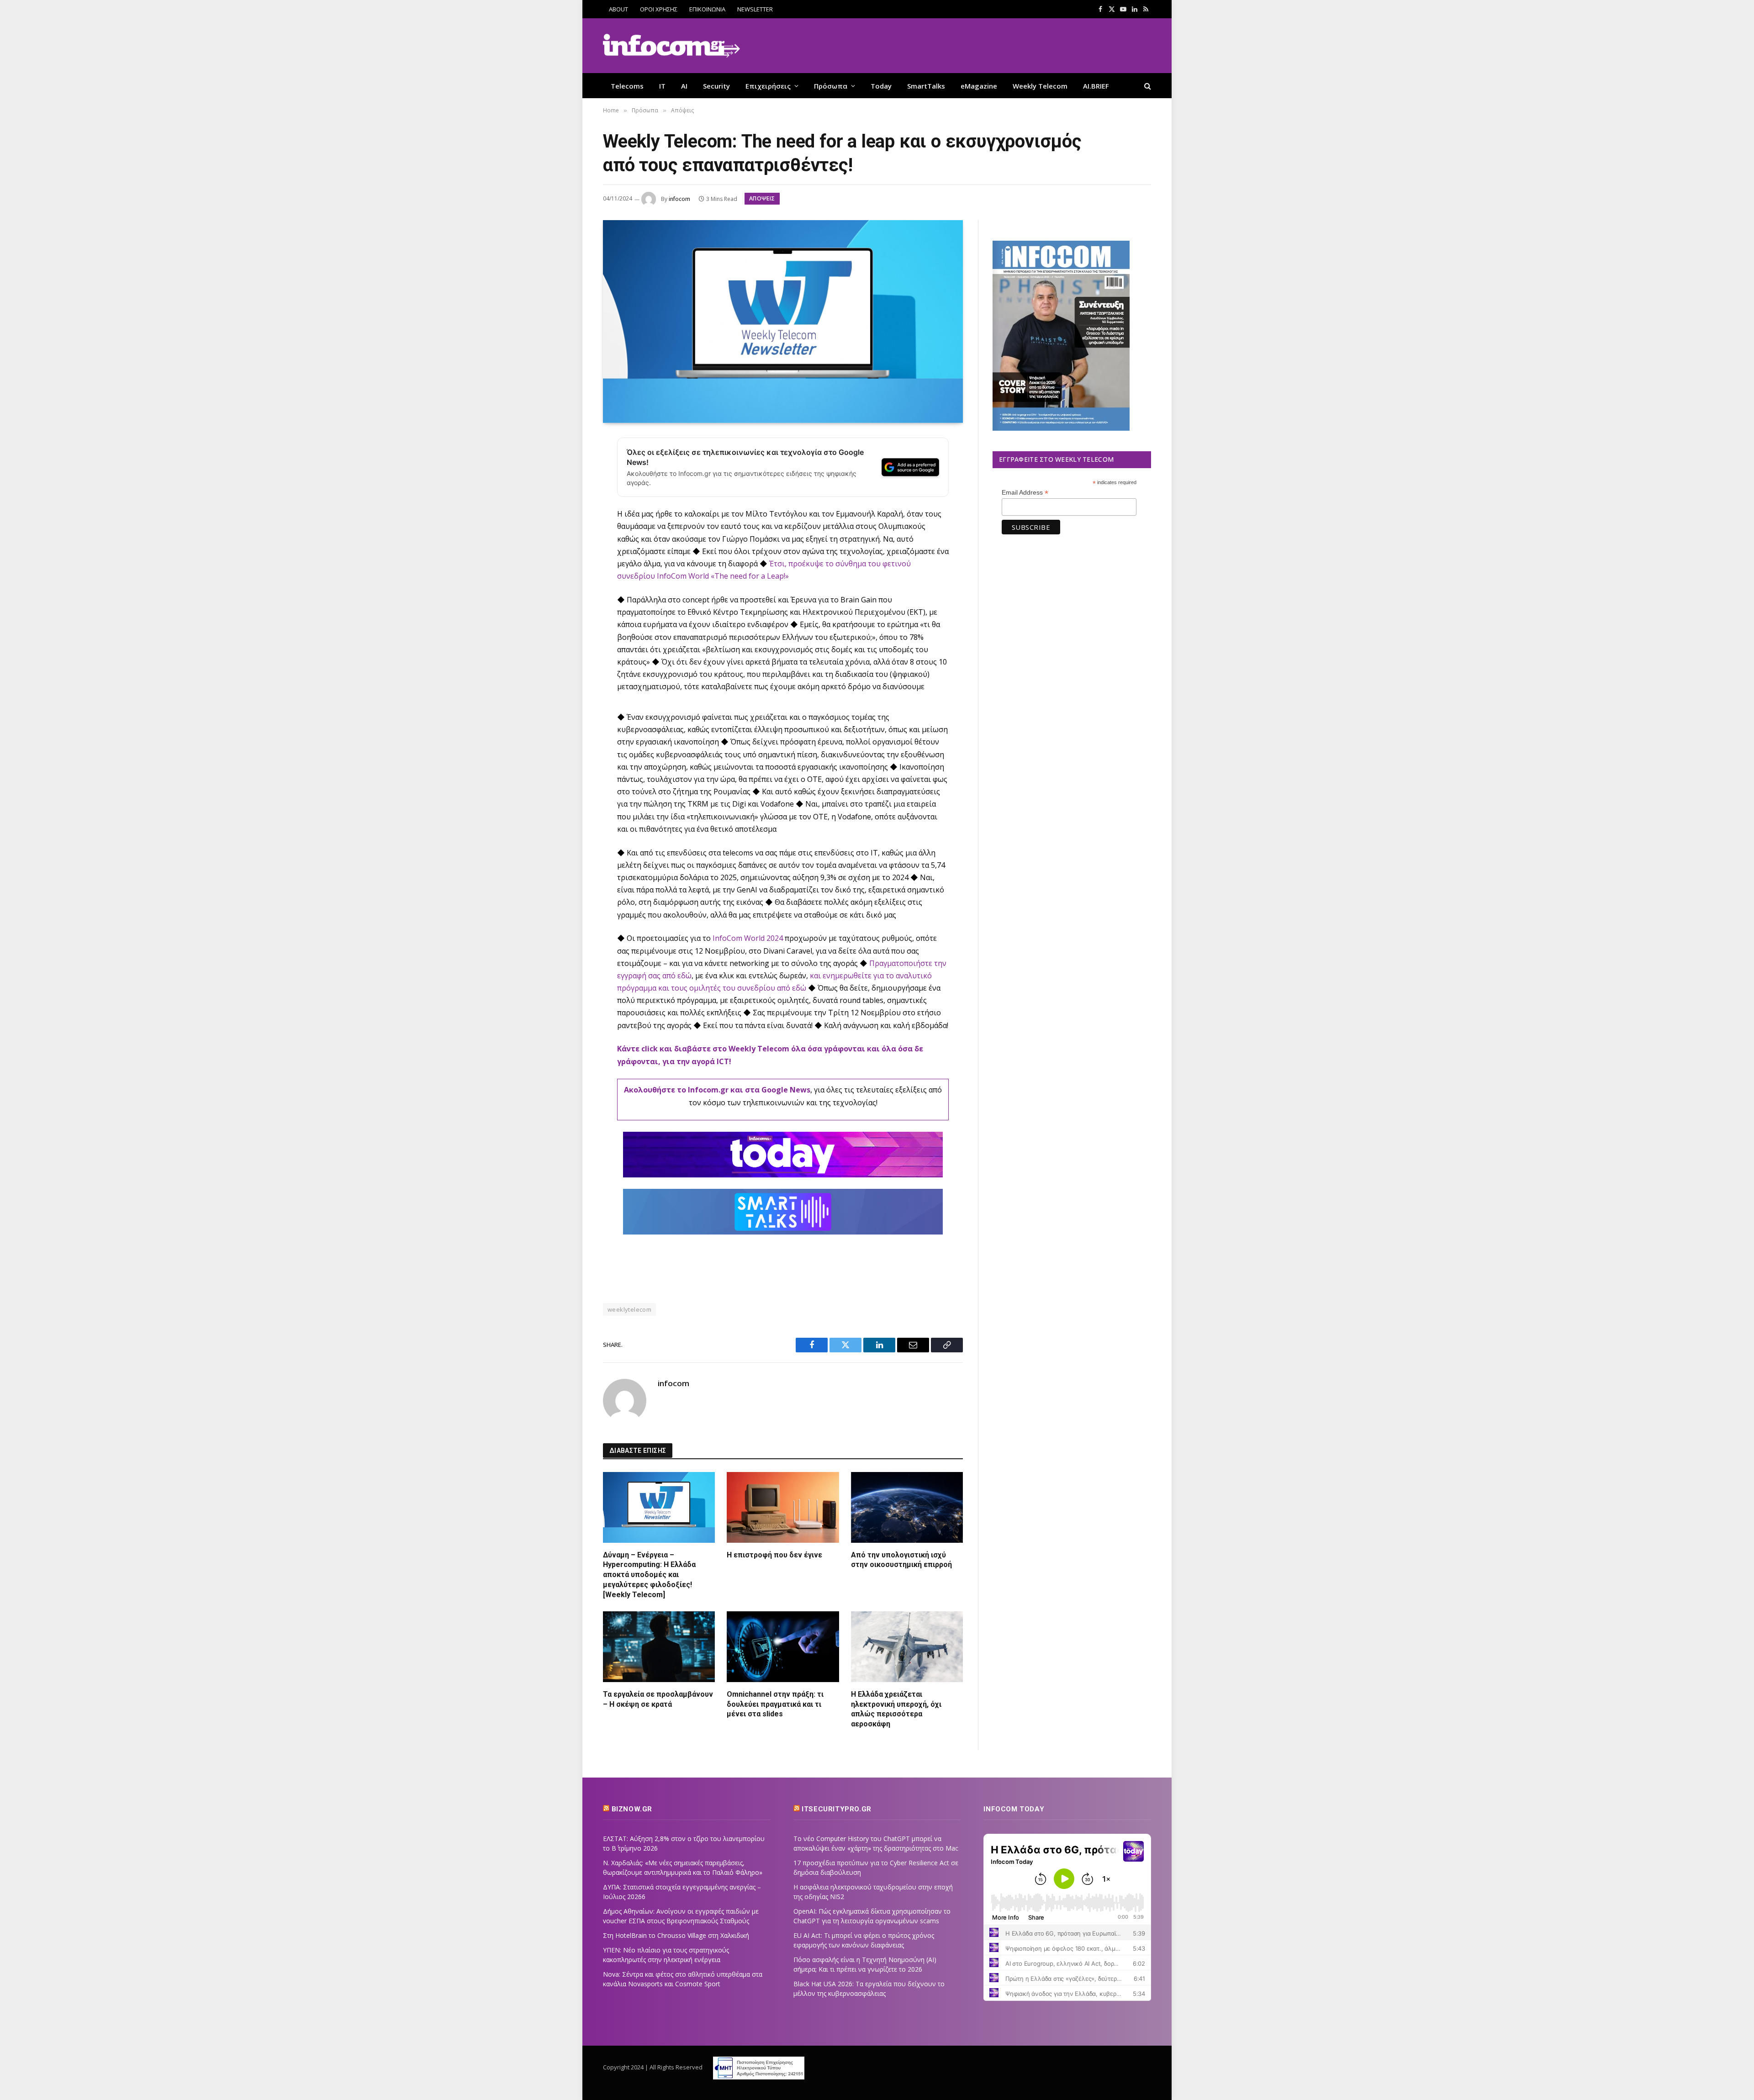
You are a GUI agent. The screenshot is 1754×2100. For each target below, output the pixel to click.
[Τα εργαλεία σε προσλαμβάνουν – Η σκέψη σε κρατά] (659, 1646)
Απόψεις (762, 198)
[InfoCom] (671, 46)
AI (684, 86)
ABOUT (618, 9)
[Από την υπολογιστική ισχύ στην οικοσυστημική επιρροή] (907, 1507)
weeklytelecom (629, 1309)
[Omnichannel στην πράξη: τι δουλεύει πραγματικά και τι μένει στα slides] (783, 1646)
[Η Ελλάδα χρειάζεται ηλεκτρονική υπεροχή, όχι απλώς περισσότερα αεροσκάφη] (907, 1646)
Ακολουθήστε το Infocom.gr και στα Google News (717, 1090)
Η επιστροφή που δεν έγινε (774, 1555)
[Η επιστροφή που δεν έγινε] (783, 1507)
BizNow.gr (632, 1809)
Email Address (1025, 493)
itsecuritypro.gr (837, 1809)
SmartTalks (926, 86)
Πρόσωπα (831, 86)
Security (716, 86)
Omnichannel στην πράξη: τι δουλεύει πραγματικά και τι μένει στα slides (775, 1704)
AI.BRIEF (1096, 86)
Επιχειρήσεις (768, 86)
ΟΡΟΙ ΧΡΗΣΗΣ (659, 9)
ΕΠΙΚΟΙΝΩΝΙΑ (707, 9)
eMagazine (979, 86)
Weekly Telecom (1040, 86)
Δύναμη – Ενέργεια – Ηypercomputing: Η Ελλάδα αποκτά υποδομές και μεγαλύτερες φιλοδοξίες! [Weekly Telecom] (649, 1575)
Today (881, 86)
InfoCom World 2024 (748, 938)
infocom (679, 199)
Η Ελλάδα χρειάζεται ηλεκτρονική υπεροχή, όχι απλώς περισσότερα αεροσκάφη (896, 1709)
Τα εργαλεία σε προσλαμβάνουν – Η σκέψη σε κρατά (658, 1699)
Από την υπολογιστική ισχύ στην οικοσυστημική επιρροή (901, 1560)
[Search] (1147, 86)
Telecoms (627, 86)
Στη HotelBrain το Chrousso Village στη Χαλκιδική (676, 1935)
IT (662, 86)
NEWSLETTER (755, 9)
